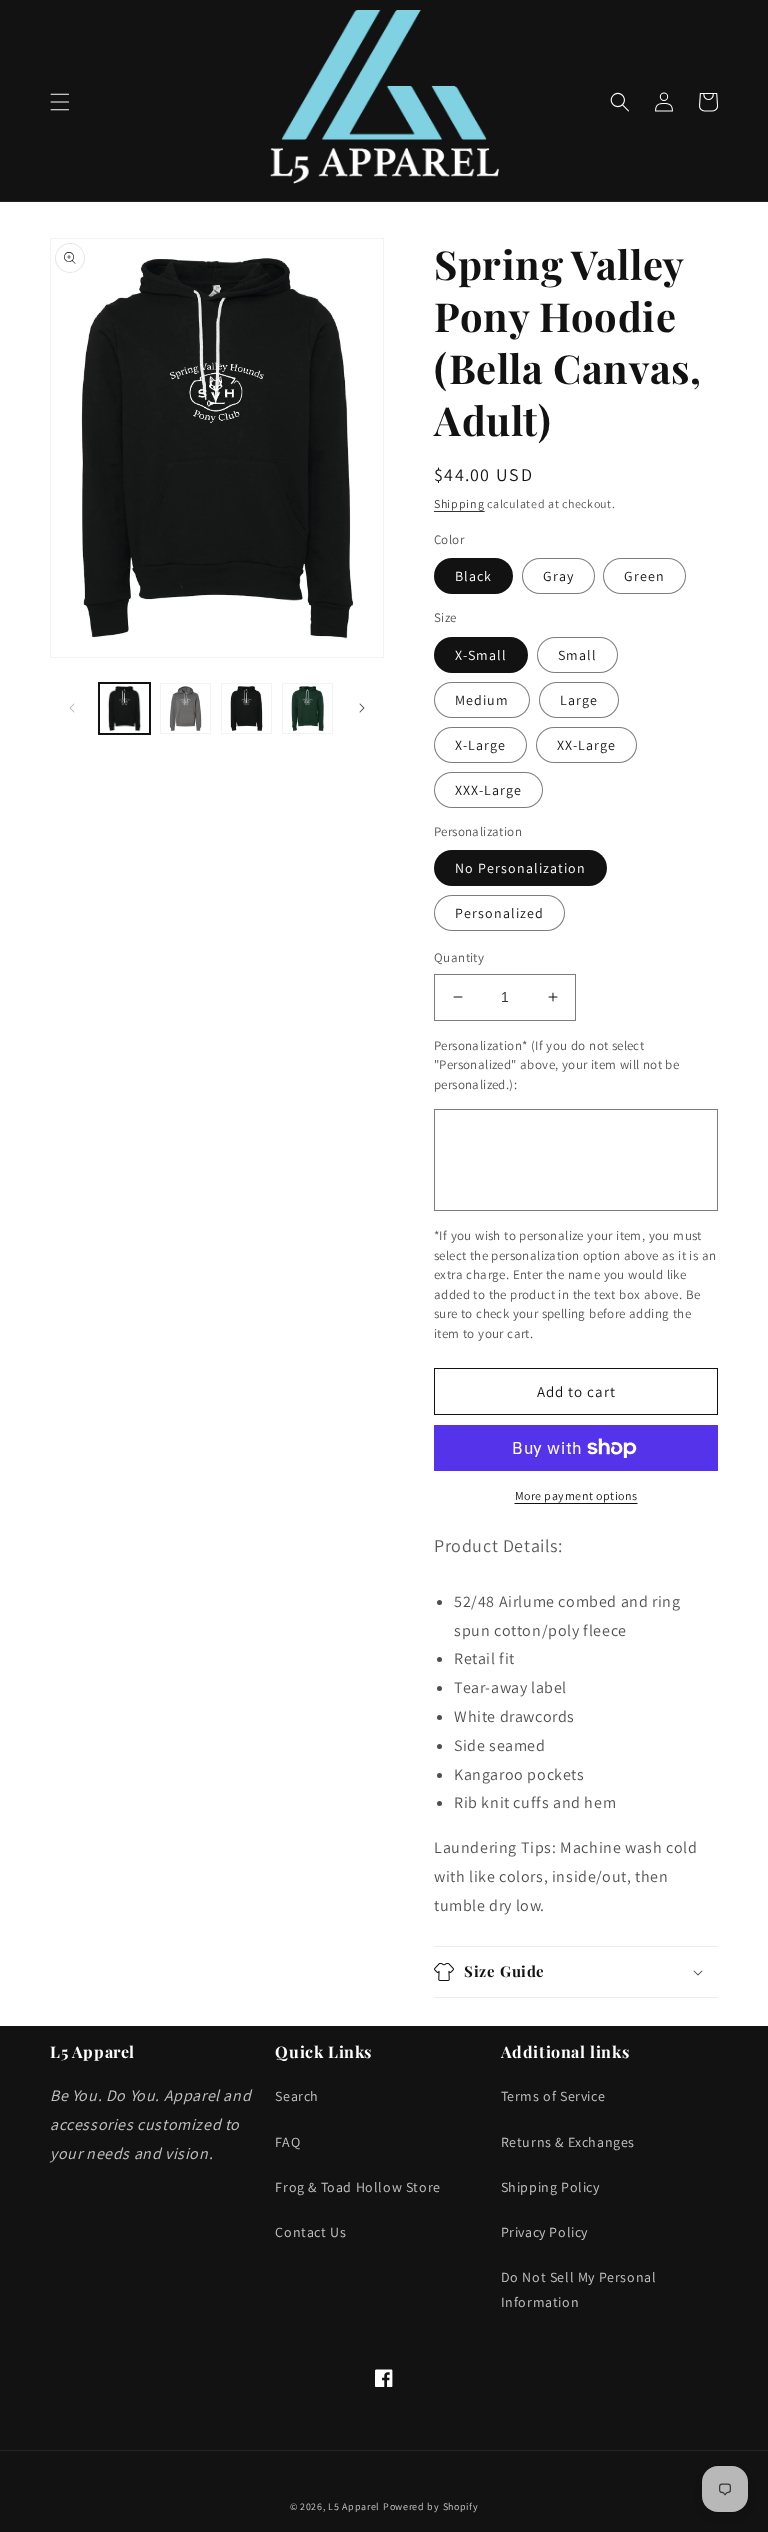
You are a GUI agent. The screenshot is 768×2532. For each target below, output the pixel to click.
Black (473, 576)
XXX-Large (488, 790)
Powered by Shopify (431, 2506)
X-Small (481, 655)
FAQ (287, 2142)
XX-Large (586, 745)
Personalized (499, 913)
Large (579, 700)
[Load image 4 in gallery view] (307, 708)
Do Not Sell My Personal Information (579, 2289)
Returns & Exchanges (568, 2142)
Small (577, 655)
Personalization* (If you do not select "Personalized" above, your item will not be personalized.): (556, 1065)
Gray (558, 576)
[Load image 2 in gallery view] (185, 708)
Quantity (459, 957)
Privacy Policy (544, 2232)
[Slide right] (362, 708)
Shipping (459, 503)
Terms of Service (553, 2096)
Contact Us (310, 2232)
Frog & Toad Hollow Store (357, 2187)
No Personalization (520, 868)
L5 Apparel (354, 2506)
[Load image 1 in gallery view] (124, 708)
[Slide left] (72, 708)
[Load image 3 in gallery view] (246, 708)
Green (644, 576)
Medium (482, 700)
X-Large (480, 745)
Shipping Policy (550, 2187)
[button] (60, 102)
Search (297, 2096)
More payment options (576, 1495)
